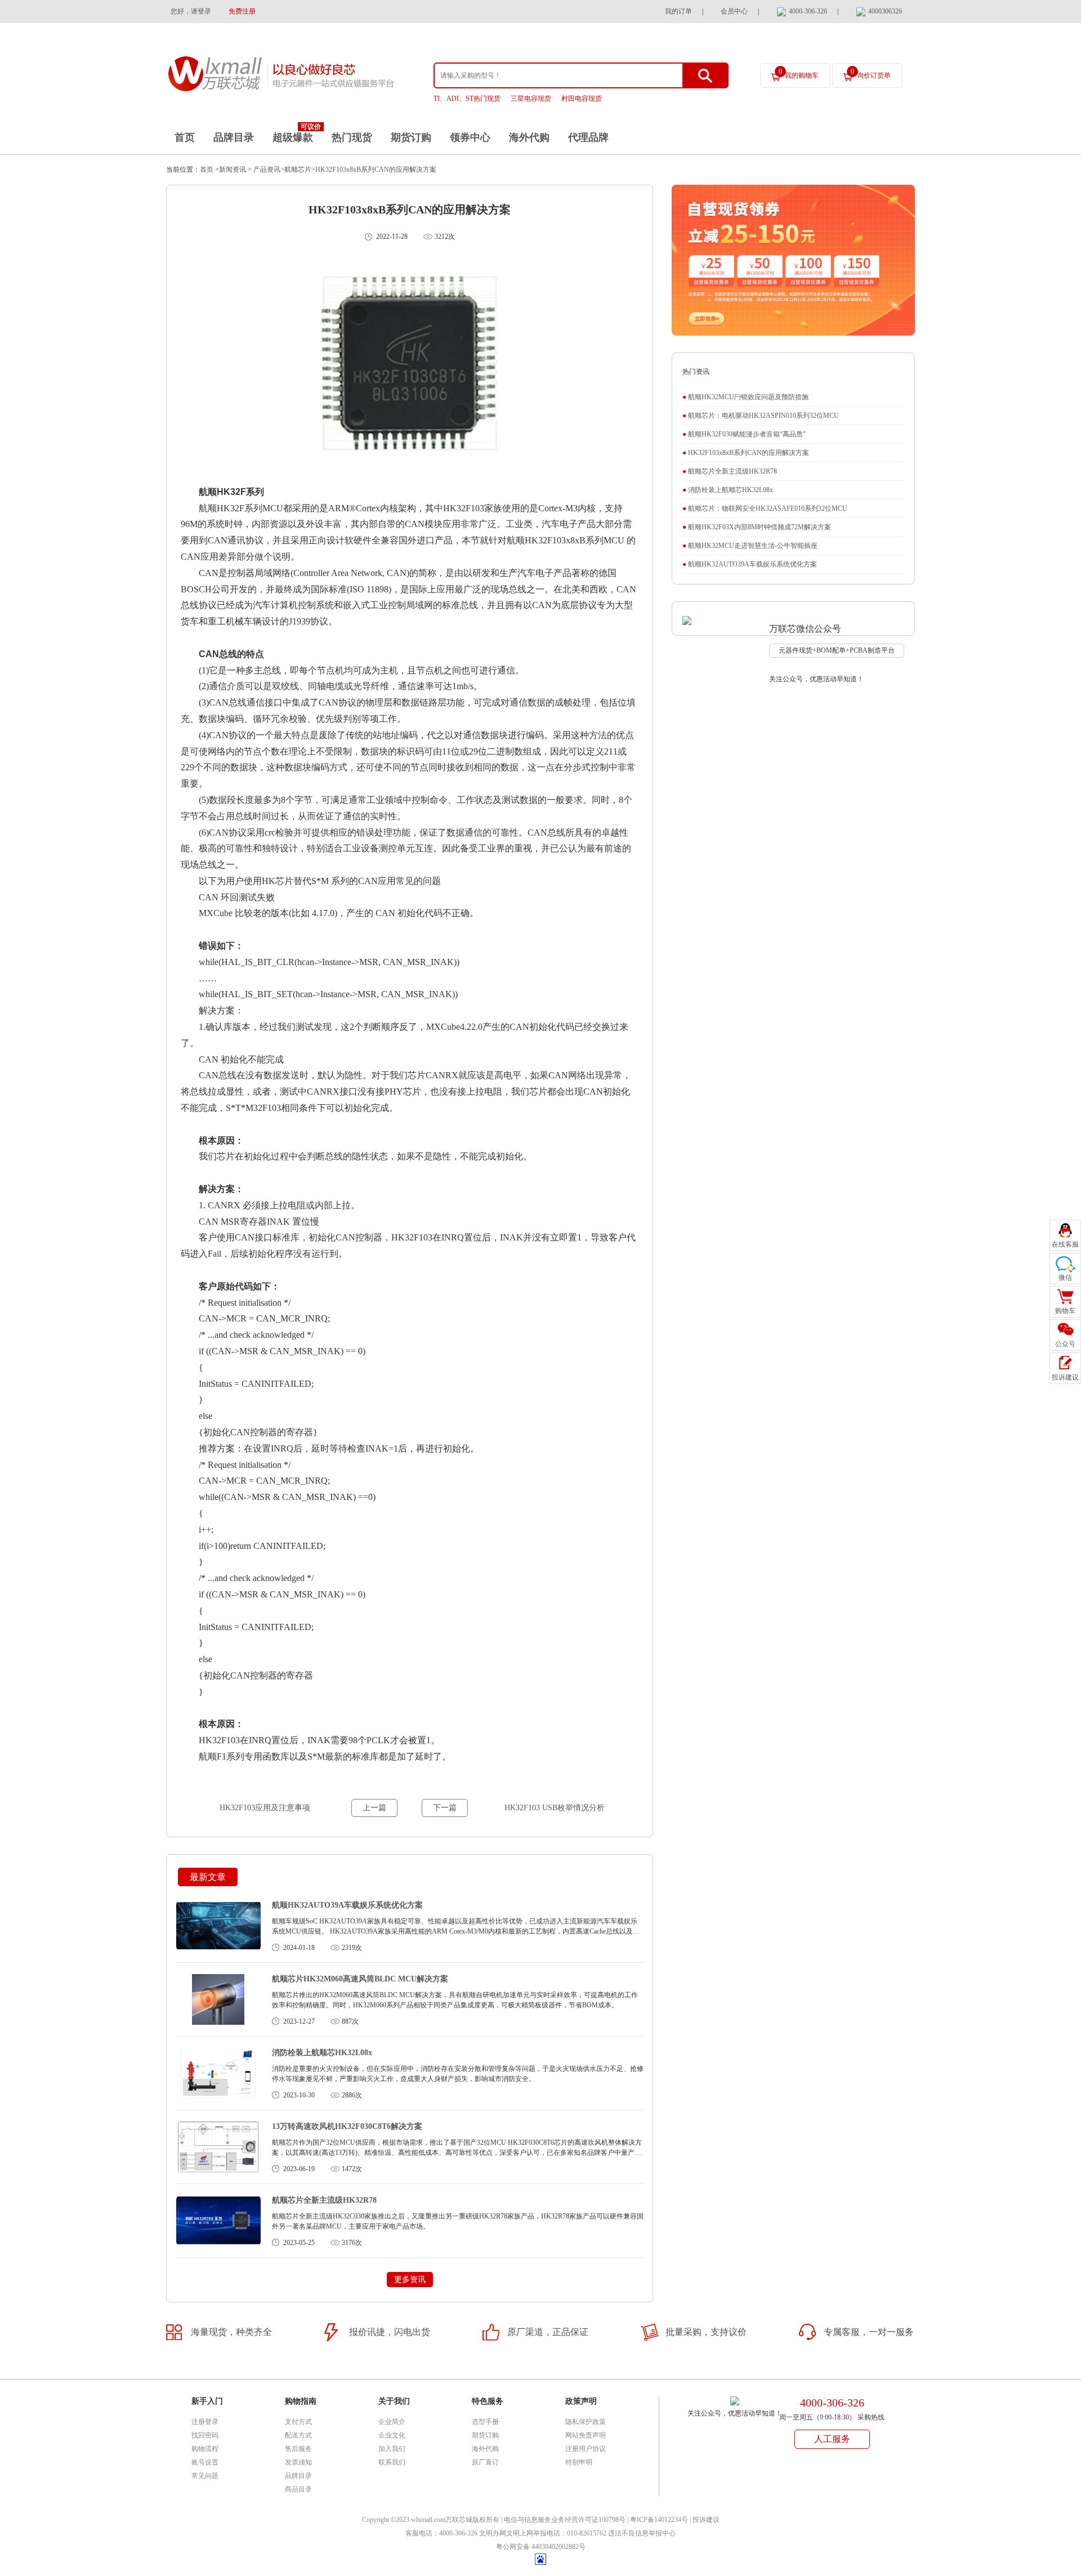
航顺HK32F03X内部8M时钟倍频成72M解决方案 (757, 527)
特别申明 (579, 2462)
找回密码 (205, 2435)
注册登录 (205, 2422)
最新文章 (208, 1877)
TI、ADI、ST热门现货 (467, 99)
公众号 (1065, 1344)
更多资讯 (410, 2280)
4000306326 (885, 11)
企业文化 (392, 2435)
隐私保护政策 (586, 2422)
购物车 (1065, 1311)
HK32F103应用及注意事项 (265, 1808)
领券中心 (470, 137)
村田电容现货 (582, 99)
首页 (185, 137)
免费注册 (242, 11)
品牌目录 (234, 137)
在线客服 (1065, 1244)
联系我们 (392, 2462)
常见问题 (205, 2476)
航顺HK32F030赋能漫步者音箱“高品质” (744, 434)
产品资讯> (268, 169)
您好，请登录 (191, 11)
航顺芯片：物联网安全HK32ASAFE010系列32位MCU (765, 508)
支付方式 (298, 2422)
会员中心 (734, 11)
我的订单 (678, 11)
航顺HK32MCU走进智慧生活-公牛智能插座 (750, 546)
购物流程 (205, 2449)
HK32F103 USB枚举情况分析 (555, 1808)
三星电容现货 (531, 99)
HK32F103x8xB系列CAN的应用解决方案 (376, 169)
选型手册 (485, 2422)
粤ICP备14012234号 (659, 2520)
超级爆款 (293, 137)
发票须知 (298, 2462)
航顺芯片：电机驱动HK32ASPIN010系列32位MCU (761, 416)
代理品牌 (588, 137)
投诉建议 (706, 2520)
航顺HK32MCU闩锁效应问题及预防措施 (745, 397)
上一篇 (374, 1808)
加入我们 (392, 2449)
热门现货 (352, 137)
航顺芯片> (300, 169)
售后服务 (298, 2449)
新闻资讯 (233, 169)
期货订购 (411, 137)
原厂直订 (485, 2462)
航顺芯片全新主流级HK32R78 (324, 2200)
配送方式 (298, 2435)
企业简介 (392, 2422)
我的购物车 (799, 73)
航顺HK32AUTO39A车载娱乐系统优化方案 (347, 1905)
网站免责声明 (586, 2435)
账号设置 (205, 2462)
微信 (1065, 1278)
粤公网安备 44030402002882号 (541, 2547)
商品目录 (298, 2489)
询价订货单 (871, 73)
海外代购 (529, 137)
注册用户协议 (586, 2449)
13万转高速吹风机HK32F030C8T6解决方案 (347, 2126)
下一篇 (445, 1808)
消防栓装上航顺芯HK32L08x (322, 2053)
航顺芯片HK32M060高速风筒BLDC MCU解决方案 (360, 1979)
